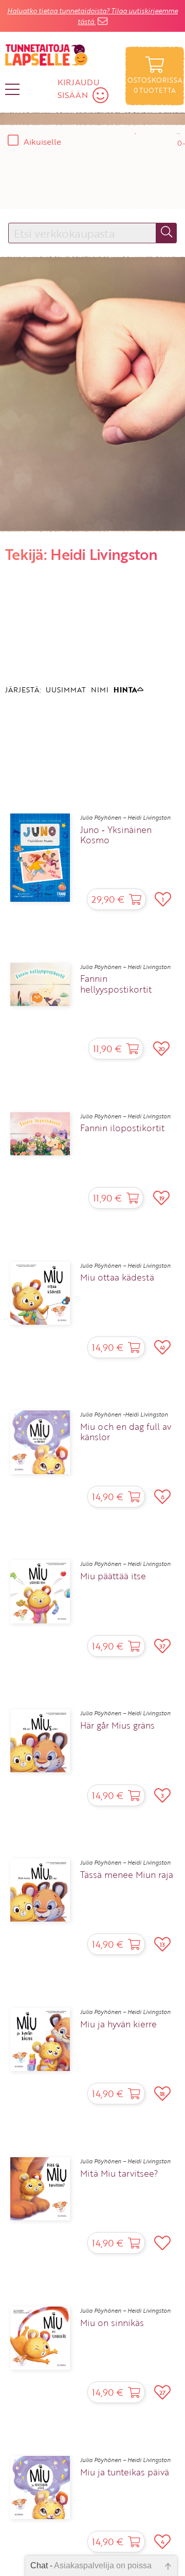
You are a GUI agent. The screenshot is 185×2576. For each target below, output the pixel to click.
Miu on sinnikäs (112, 2323)
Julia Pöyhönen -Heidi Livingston (124, 1415)
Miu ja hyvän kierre (118, 2024)
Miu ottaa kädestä (117, 1277)
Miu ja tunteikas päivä (125, 2472)
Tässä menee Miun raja (127, 1875)
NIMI (100, 690)
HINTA (125, 690)
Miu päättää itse (113, 1576)
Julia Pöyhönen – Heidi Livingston (125, 818)
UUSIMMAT (66, 690)
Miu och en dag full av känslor (126, 1432)
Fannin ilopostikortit (122, 1128)
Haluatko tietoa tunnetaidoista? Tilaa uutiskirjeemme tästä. (92, 16)
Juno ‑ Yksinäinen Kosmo (116, 835)
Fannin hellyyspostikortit (116, 984)
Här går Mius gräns (117, 1726)
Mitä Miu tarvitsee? (119, 2174)
